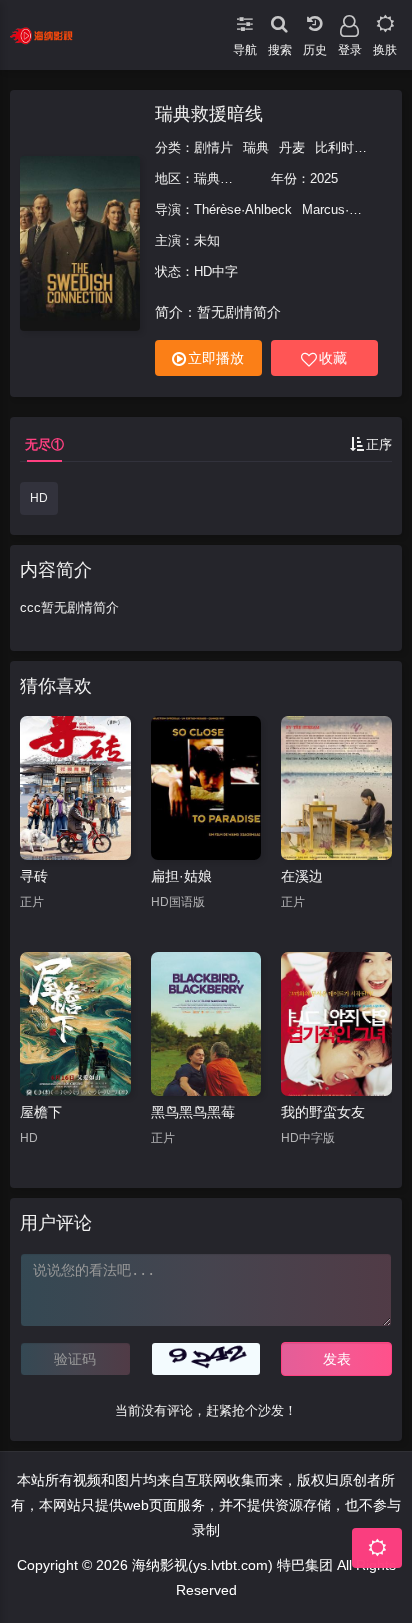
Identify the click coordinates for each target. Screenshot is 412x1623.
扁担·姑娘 (181, 876)
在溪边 (302, 876)
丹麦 (292, 147)
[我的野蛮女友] (336, 1024)
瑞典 (256, 147)
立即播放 (216, 358)
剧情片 (213, 147)
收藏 (333, 358)
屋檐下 (41, 1112)
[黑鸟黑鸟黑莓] (206, 1024)
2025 (324, 178)
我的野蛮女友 (323, 1112)
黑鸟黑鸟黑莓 (193, 1112)
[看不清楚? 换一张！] (206, 1359)
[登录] (349, 20)
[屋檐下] (75, 1024)
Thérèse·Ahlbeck (243, 209)
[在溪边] (336, 788)
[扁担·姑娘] (206, 788)
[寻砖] (75, 788)
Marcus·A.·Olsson (354, 209)
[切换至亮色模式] (384, 20)
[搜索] (279, 20)
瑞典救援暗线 (209, 114)
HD (39, 498)
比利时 (334, 147)
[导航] (244, 20)
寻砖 (34, 876)
